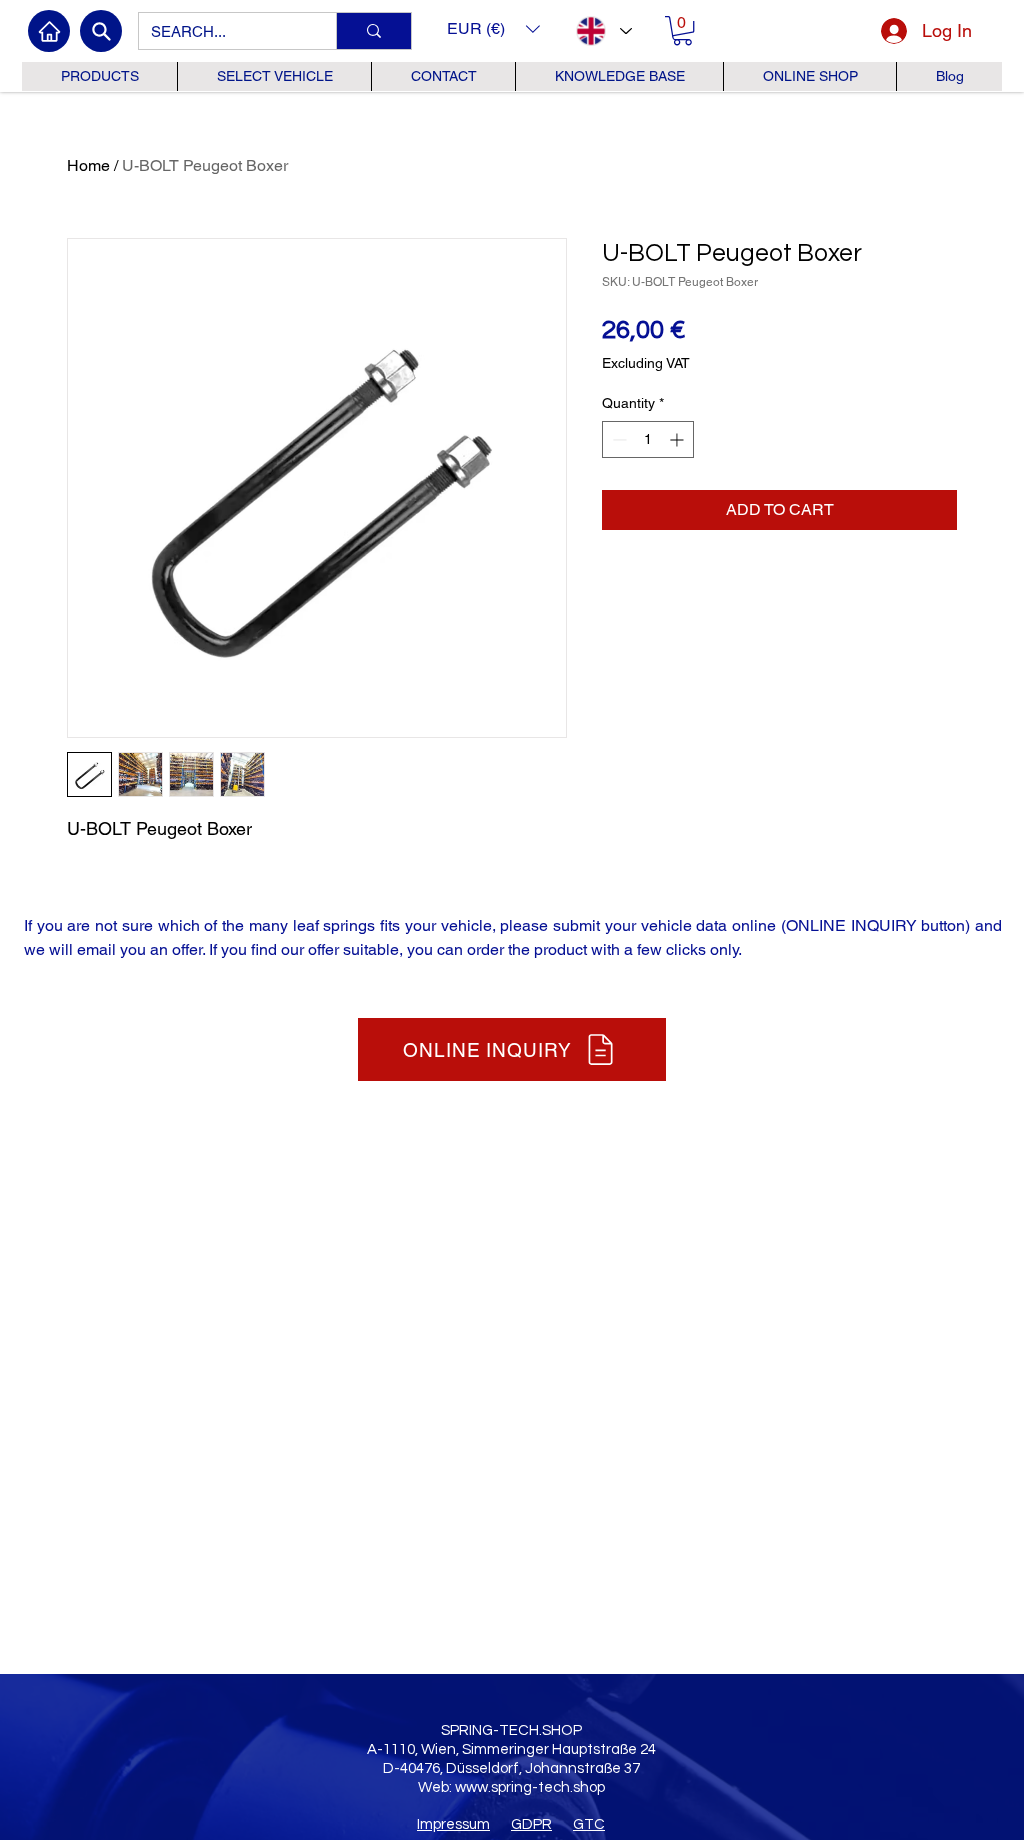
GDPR (531, 1824)
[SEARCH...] (373, 31)
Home (88, 165)
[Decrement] (617, 439)
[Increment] (678, 439)
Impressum (453, 1824)
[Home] (49, 31)
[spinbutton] (648, 439)
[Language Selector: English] (603, 31)
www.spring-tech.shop (530, 1787)
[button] (493, 28)
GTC (589, 1824)
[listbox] (493, 28)
